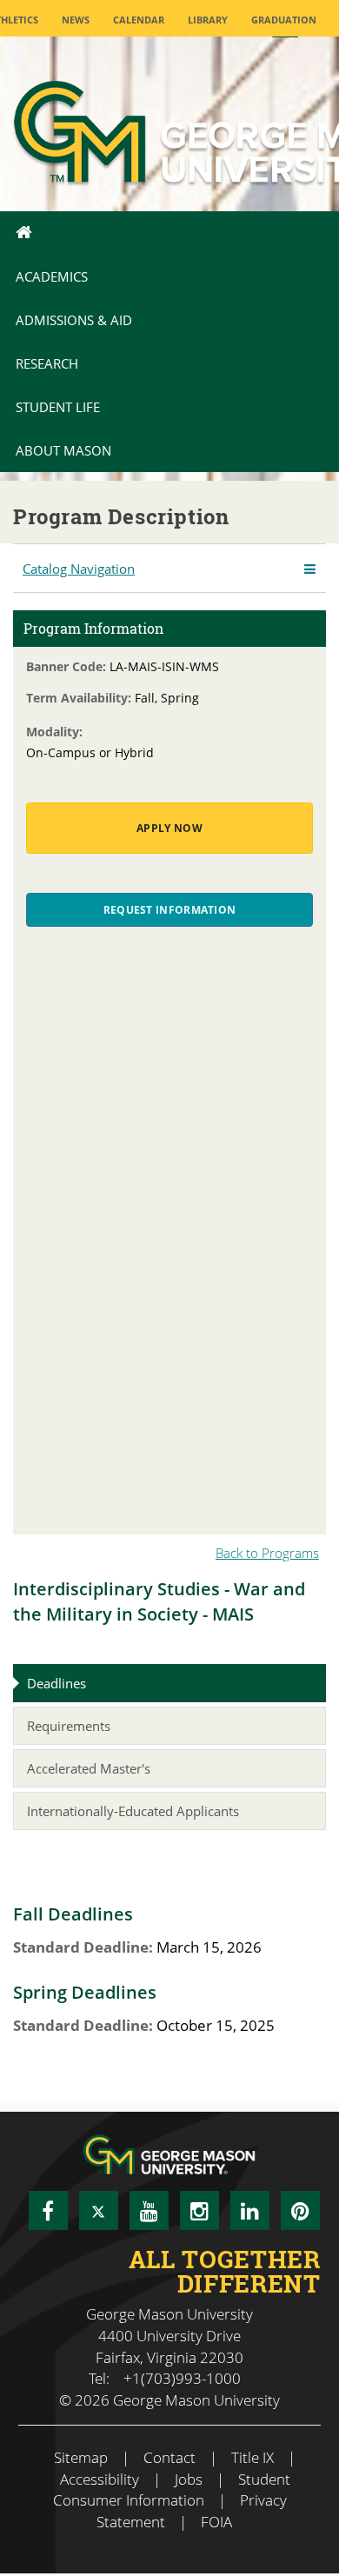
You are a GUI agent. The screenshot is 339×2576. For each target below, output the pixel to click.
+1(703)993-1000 (182, 2378)
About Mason (63, 450)
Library (208, 20)
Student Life (58, 407)
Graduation (284, 20)
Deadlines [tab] (56, 1683)
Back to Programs (267, 1553)
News (76, 20)
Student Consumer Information (172, 2490)
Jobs (189, 2479)
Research (47, 363)
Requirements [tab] (69, 1726)
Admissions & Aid (74, 320)
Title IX (253, 2457)
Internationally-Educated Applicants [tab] (133, 1811)
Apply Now (169, 828)
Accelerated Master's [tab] (89, 1768)
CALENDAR (139, 20)
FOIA (216, 2522)
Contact (169, 2457)
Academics (52, 276)
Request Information (170, 910)
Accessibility (100, 2479)
